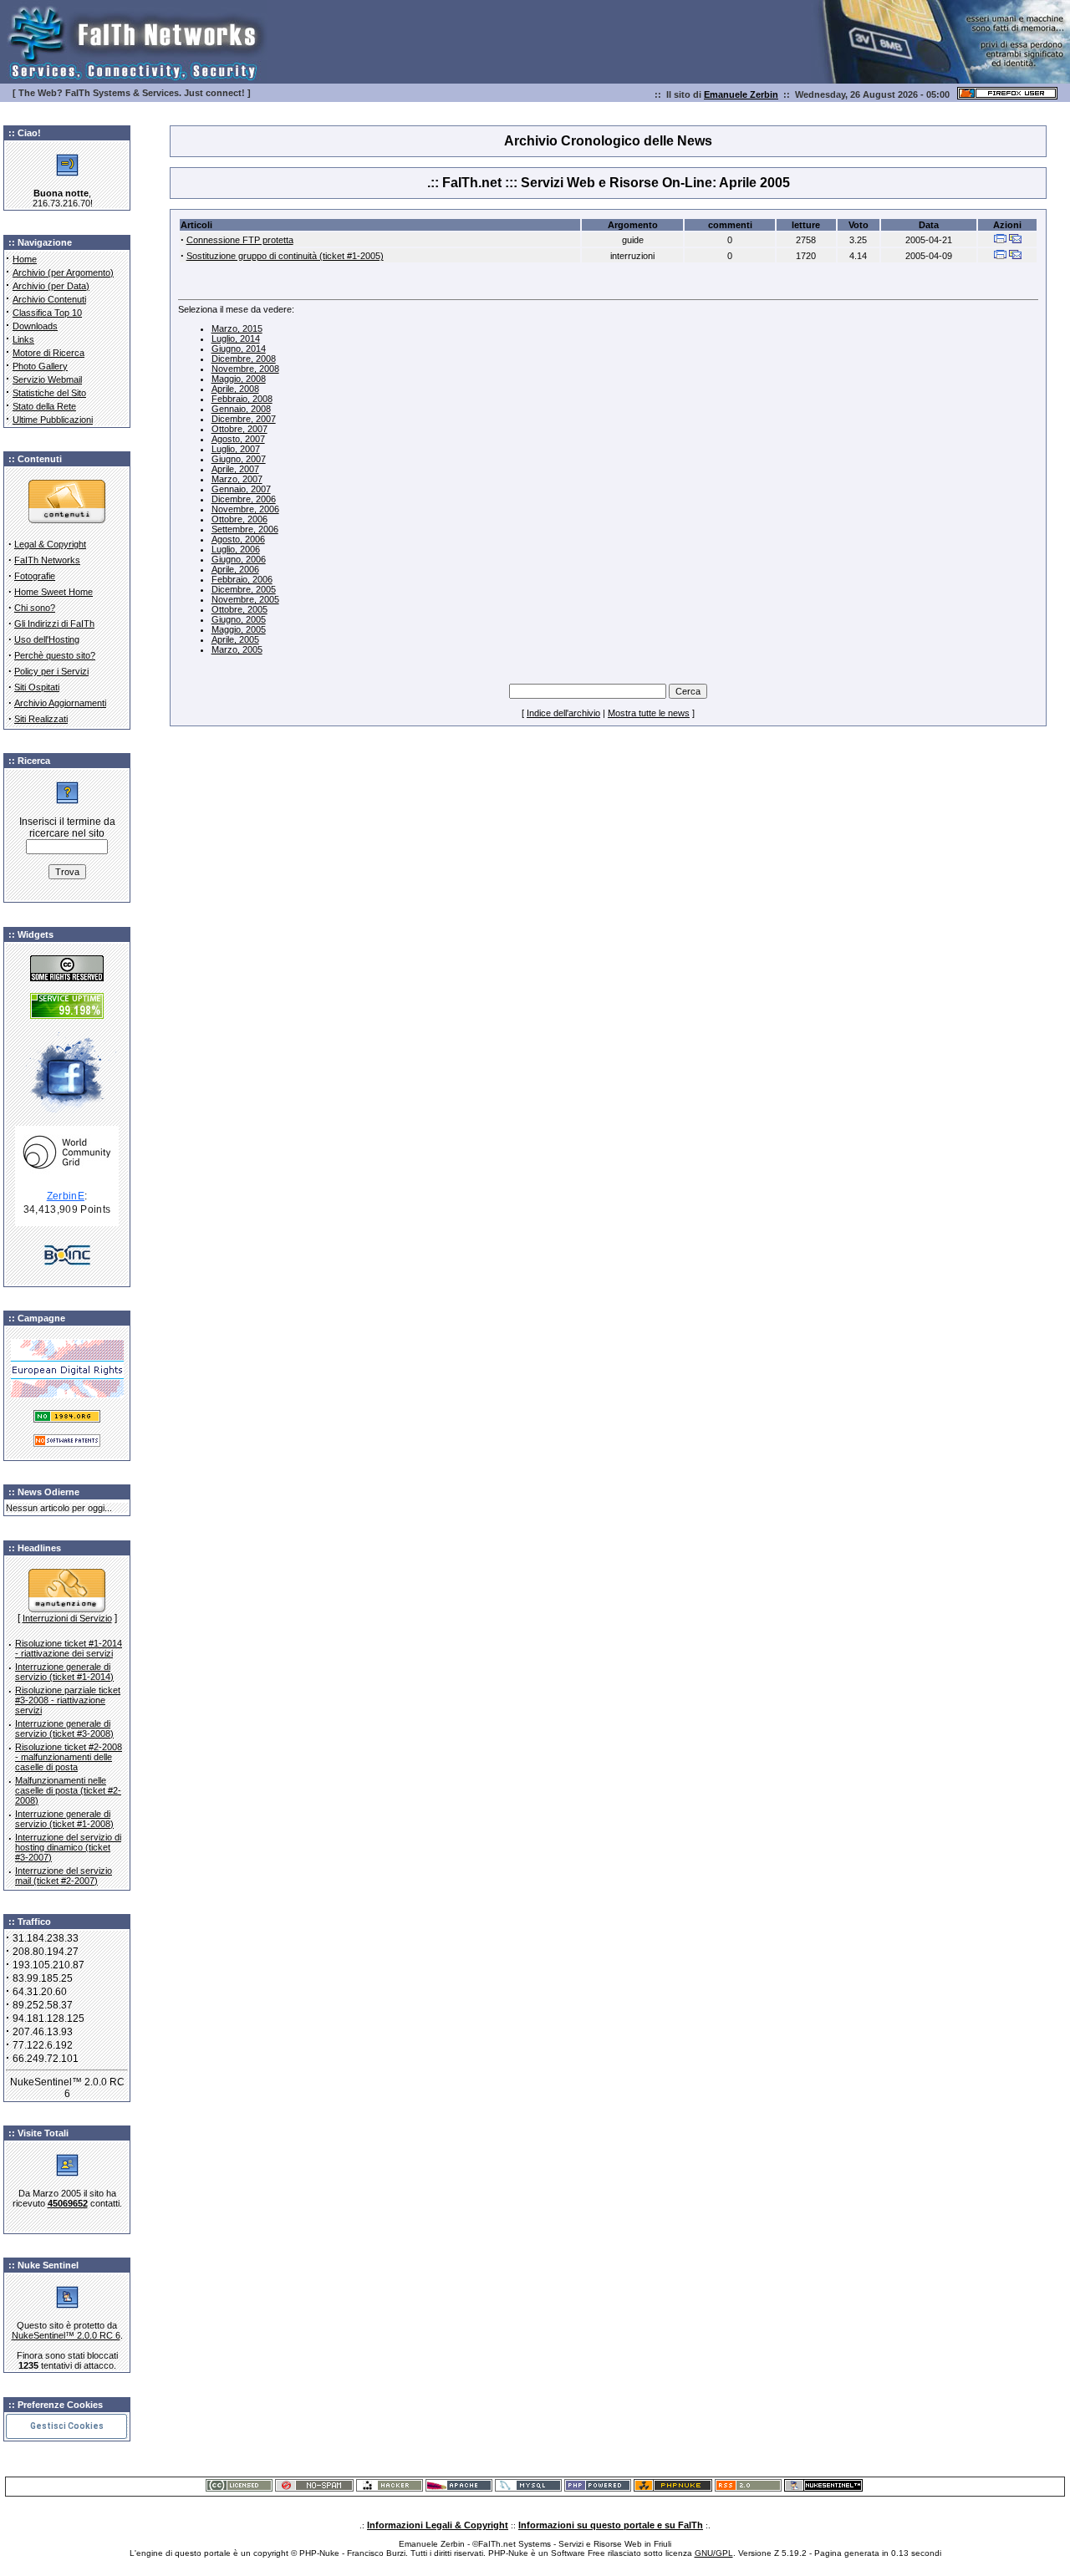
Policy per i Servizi (51, 671)
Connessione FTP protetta (240, 240)
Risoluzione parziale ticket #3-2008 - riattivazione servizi (68, 1700)
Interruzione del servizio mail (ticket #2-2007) (64, 1876)
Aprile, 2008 (235, 389)
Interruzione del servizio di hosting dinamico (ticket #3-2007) (68, 1847)
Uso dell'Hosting (47, 639)
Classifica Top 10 (47, 313)
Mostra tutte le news (649, 713)
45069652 (68, 2203)
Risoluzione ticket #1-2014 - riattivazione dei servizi (69, 1648)
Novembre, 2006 (245, 509)
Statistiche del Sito (49, 393)
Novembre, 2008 (245, 369)
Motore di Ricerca (48, 353)
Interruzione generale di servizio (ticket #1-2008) (64, 1819)
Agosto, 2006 (238, 539)
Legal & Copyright (50, 544)
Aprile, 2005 (235, 639)
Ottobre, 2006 (239, 519)
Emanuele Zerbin (741, 94)
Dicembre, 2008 (244, 359)
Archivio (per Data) (51, 286)
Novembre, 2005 (245, 599)
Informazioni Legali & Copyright (438, 2525)
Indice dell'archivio (563, 713)
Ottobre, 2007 (239, 429)
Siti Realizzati (41, 719)
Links (23, 339)
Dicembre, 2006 (244, 499)
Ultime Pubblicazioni (53, 420)
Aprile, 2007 (235, 469)
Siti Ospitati (37, 687)
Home (25, 259)
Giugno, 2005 (239, 619)
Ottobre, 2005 (239, 609)
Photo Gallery (40, 366)
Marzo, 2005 (237, 649)
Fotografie (35, 576)
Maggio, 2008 (239, 379)
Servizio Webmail (47, 379)
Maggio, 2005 (239, 629)
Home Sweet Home (53, 592)
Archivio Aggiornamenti (60, 703)
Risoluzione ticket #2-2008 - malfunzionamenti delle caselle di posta (69, 1757)
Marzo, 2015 (237, 328)
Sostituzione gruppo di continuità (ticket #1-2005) (285, 256)
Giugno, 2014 (239, 349)
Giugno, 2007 (239, 459)
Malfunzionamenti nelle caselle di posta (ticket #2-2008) (68, 1790)
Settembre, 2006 (245, 529)
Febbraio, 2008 (242, 399)
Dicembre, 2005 (244, 589)
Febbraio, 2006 (242, 579)
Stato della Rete (44, 406)
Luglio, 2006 (236, 549)
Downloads (35, 326)
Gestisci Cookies (67, 2426)
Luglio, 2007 (236, 449)
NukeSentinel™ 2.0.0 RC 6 (66, 2335)
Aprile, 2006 (235, 569)
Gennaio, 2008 (241, 409)
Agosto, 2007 (238, 439)
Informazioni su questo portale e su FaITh (611, 2525)
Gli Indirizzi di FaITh (54, 624)
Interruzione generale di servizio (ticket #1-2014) (64, 1672)
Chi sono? (35, 608)
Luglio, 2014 (236, 339)
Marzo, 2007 (237, 479)
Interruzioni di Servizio (67, 1618)
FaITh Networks (47, 560)
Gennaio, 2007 (241, 489)
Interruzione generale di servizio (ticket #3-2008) (64, 1728)
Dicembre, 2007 (244, 419)
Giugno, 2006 (239, 559)
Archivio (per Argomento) (63, 272)
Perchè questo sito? (55, 655)
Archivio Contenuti (49, 299)
